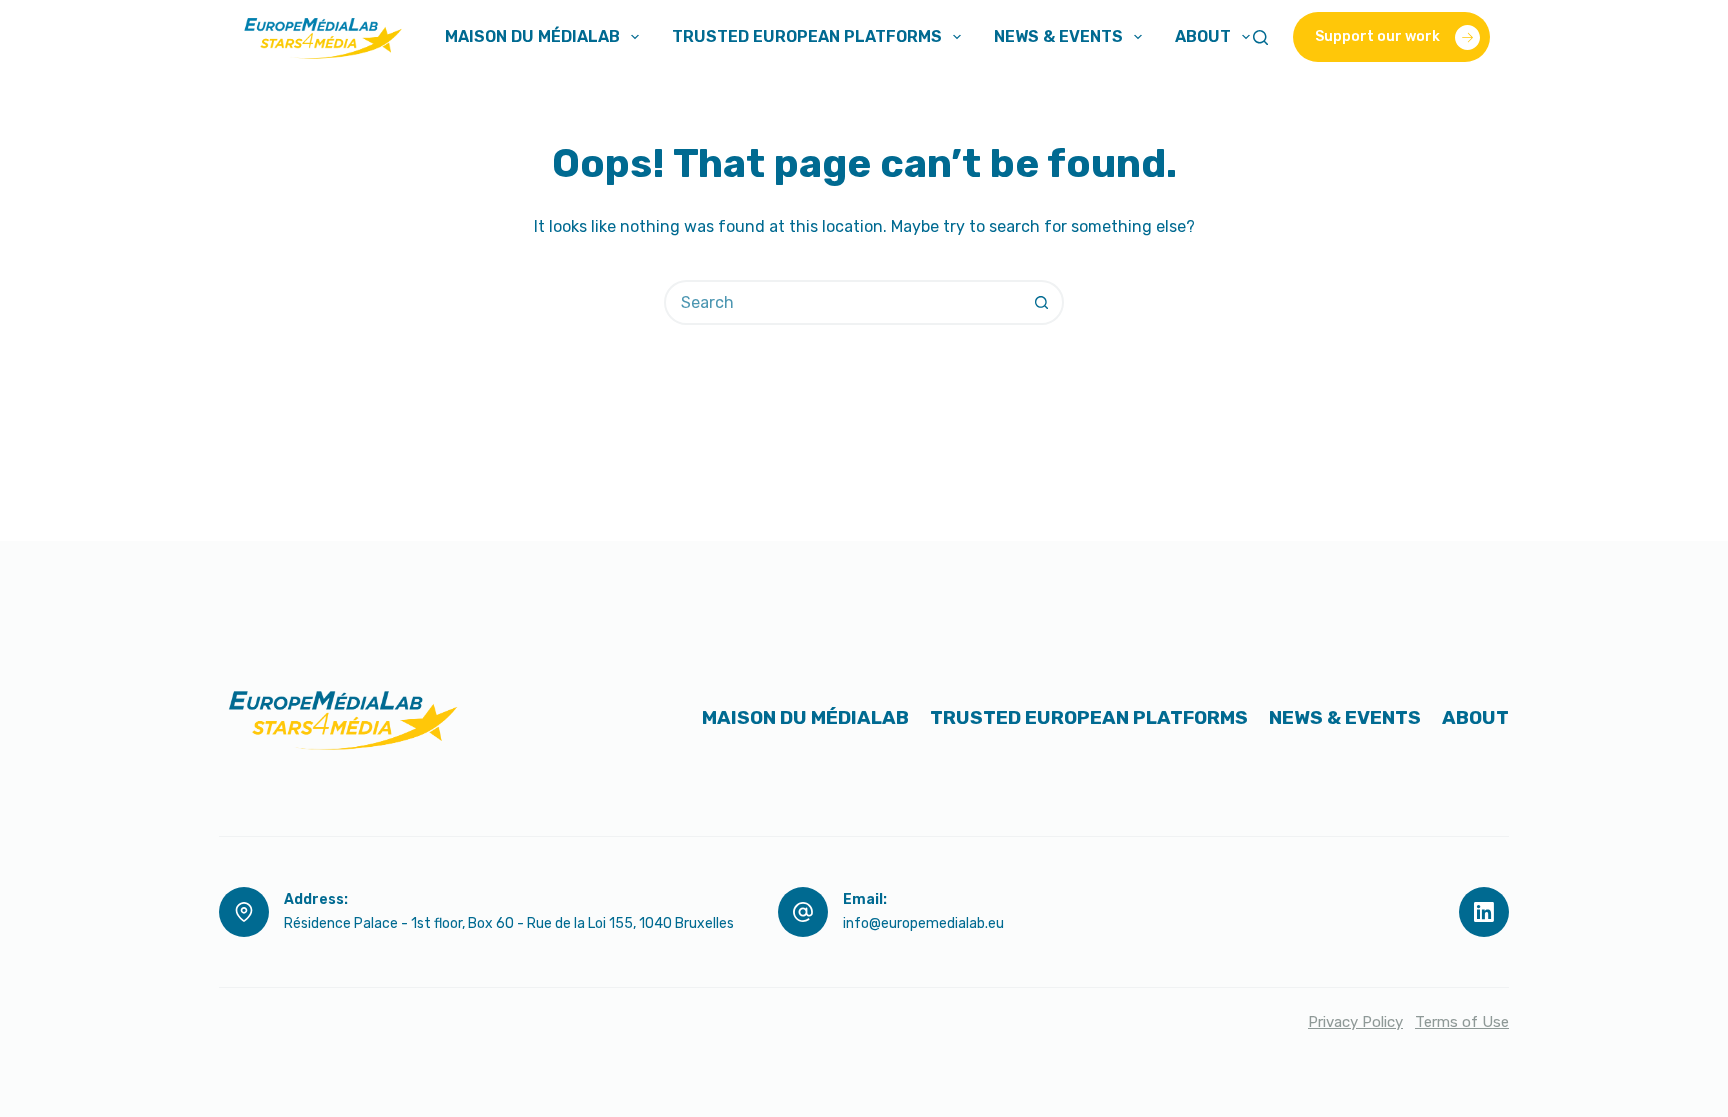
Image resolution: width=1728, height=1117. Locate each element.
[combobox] (843, 302)
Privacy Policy (1355, 1022)
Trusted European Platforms (807, 36)
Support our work (1377, 36)
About (1203, 36)
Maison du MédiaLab (532, 36)
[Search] (1260, 37)
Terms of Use (1462, 1022)
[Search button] (1041, 302)
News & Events (1058, 36)
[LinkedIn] (1484, 912)
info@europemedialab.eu (923, 923)
